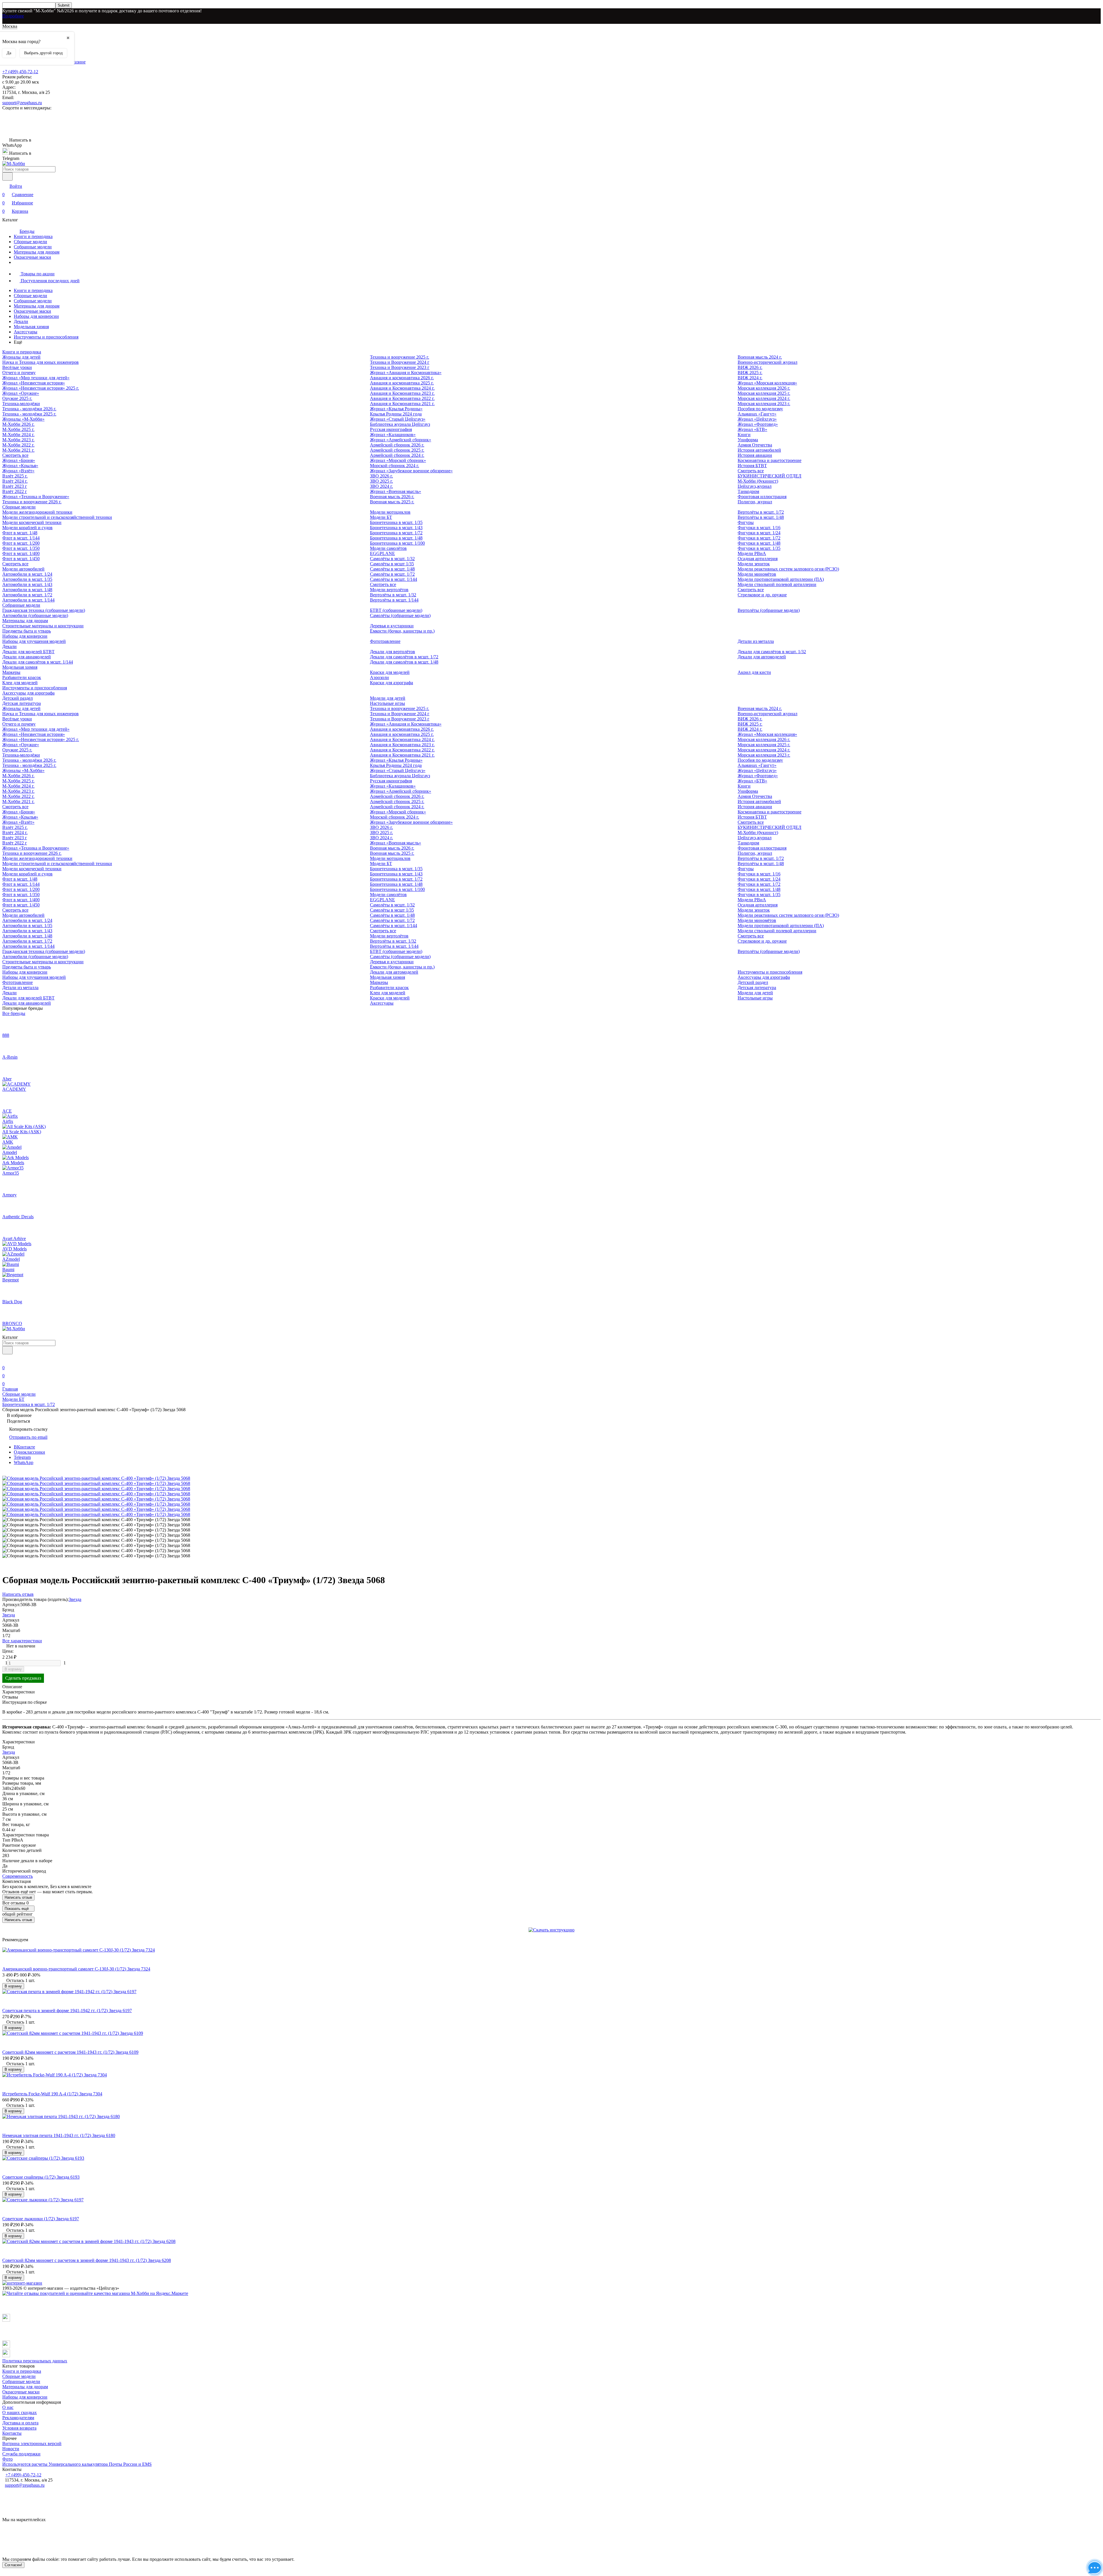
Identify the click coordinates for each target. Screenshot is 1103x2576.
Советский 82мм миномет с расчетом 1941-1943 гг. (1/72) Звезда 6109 (70, 2052)
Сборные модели (30, 242)
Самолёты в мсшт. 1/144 (394, 579)
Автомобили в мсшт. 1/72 (27, 595)
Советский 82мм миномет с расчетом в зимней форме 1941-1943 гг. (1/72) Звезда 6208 (87, 2260)
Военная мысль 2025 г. (392, 502)
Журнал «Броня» (19, 460)
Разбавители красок (22, 677)
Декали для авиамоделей (27, 657)
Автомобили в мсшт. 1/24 (27, 574)
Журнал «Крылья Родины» (396, 409)
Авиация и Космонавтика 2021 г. (402, 404)
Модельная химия (31, 327)
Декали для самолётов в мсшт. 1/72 (404, 657)
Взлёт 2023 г (15, 486)
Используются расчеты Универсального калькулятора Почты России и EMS (77, 2464)
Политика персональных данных (35, 2361)
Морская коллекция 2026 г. (764, 388)
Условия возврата (19, 2428)
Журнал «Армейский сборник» (401, 440)
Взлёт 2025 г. (15, 476)
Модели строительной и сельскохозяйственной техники (57, 517)
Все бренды (14, 1013)
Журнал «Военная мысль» (396, 491)
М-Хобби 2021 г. (18, 450)
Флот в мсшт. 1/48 (20, 533)
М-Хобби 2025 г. (18, 429)
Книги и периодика (33, 236)
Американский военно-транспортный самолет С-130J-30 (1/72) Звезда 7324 (76, 1969)
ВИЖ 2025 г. (750, 373)
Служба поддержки (21, 2454)
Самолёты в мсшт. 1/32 (392, 559)
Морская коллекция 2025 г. (764, 393)
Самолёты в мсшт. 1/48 (392, 569)
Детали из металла (756, 641)
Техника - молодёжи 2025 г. (29, 414)
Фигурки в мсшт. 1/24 (759, 533)
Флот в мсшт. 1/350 (21, 548)
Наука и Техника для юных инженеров (41, 362)
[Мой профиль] (6, 1360)
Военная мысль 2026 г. (392, 497)
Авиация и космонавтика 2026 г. (402, 378)
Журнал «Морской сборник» (398, 460)
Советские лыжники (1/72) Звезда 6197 (41, 2219)
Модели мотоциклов (390, 512)
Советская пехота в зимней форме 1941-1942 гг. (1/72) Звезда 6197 (67, 2011)
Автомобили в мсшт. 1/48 (27, 590)
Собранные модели (33, 247)
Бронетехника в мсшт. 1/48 (396, 538)
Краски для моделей (390, 672)
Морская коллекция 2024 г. (764, 398)
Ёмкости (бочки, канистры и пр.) (402, 631)
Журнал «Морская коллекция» (767, 383)
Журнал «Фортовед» (758, 424)
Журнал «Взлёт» (18, 471)
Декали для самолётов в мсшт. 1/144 (38, 662)
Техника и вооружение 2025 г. (400, 357)
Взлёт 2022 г (15, 491)
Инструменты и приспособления (46, 337)
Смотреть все (15, 455)
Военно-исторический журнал (768, 362)
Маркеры (11, 672)
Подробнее (13, 16)
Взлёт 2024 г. (15, 481)
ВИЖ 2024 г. (750, 378)
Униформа (748, 440)
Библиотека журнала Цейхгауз (400, 424)
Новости (11, 2449)
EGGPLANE (382, 553)
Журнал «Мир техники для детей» (36, 378)
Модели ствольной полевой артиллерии (777, 584)
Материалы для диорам (37, 252)
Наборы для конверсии (36, 316)
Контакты (12, 2433)
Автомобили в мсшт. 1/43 (27, 584)
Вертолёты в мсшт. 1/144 (394, 600)
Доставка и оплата (20, 2423)
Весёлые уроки (17, 367)
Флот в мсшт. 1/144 (21, 538)
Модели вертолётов (389, 590)
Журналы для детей (21, 357)
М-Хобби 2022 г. (18, 445)
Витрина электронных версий (32, 2443)
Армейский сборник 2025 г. (397, 450)
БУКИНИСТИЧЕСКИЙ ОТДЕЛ (770, 476)
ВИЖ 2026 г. (750, 367)
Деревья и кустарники (392, 626)
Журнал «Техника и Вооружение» (36, 497)
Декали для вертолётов (393, 652)
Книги (744, 435)
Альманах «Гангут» (757, 414)
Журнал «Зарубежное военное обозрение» (411, 471)
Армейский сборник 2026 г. (397, 445)
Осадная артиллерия (758, 559)
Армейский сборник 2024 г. (397, 455)
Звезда (75, 1599)
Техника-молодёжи (21, 404)
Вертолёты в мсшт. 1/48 (761, 517)
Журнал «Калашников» (393, 435)
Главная (10, 1389)
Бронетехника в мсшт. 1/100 (397, 543)
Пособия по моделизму (760, 409)
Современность (18, 1876)
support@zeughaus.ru (22, 103)
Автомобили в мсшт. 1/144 (28, 600)
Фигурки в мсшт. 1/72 (759, 538)
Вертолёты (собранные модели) (769, 610)
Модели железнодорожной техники (37, 512)
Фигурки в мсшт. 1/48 (759, 543)
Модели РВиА (752, 553)
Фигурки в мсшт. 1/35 (759, 548)
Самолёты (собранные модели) (400, 615)
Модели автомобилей (23, 569)
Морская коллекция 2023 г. (764, 404)
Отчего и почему (19, 373)
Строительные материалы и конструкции (43, 626)
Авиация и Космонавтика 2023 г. (402, 393)
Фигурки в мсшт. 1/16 (759, 528)
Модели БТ (381, 517)
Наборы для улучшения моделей (34, 641)
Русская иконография (391, 429)
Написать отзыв (18, 1897)
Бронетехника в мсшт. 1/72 (396, 533)
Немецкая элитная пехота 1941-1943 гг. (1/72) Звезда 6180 (59, 2135)
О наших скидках (20, 2412)
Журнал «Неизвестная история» (34, 383)
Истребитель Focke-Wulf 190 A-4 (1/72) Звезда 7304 (52, 2094)
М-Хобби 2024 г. (18, 435)
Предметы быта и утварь (27, 631)
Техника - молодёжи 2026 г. (29, 409)
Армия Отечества (755, 445)
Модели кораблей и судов (27, 528)
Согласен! (13, 2565)
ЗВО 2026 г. (381, 476)
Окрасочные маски (32, 257)
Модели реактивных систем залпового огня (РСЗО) (788, 569)
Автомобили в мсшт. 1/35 (27, 579)
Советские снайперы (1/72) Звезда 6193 (41, 2177)
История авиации (755, 455)
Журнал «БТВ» (752, 429)
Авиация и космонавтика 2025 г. (402, 383)
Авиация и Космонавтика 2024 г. (402, 388)
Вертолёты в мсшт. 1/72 (761, 512)
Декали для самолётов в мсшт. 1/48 (404, 662)
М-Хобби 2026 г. (18, 424)
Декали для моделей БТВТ (28, 652)
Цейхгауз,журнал (755, 486)
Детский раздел (18, 698)
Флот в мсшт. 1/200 (21, 543)
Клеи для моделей (20, 683)
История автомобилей (759, 450)
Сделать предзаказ (23, 1678)
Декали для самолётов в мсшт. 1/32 (772, 652)
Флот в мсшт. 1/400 (21, 553)
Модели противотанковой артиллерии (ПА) (781, 579)
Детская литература (22, 703)
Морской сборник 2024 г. (395, 466)
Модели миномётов (757, 574)
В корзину (13, 1669)
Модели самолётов (388, 548)
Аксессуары (26, 332)
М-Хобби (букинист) (758, 481)
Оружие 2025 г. (17, 398)
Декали (21, 321)
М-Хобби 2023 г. (18, 440)
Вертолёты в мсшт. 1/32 (393, 595)
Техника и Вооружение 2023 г (400, 367)
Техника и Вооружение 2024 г (400, 362)
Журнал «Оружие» (21, 393)
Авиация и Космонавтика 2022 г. (402, 398)
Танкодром (748, 491)
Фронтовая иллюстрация (762, 497)
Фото (7, 2459)
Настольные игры (387, 703)
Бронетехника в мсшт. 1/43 (396, 528)
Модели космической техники (32, 522)
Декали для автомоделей (762, 657)
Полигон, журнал (755, 502)
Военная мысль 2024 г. (760, 357)
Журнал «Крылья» (20, 466)
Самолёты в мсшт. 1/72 (392, 574)
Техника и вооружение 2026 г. (32, 502)
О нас (8, 2407)
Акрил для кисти (754, 672)
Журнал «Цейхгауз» (757, 419)
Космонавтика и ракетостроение (770, 460)
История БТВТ (752, 466)
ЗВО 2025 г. (381, 481)
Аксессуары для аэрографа (28, 693)
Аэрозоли (379, 677)
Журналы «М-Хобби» (23, 419)
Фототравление (385, 641)
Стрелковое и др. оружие (762, 595)
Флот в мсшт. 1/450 (21, 559)
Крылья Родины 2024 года (396, 414)
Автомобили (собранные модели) (35, 615)
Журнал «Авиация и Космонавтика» (406, 373)
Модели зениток (754, 564)
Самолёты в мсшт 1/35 (392, 564)
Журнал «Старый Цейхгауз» (398, 419)
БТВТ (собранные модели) (396, 610)
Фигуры (746, 522)
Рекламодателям (18, 2418)
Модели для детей (388, 698)
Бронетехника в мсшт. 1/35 (396, 522)
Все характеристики (22, 1641)
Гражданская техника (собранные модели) (44, 610)
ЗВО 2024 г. (381, 486)
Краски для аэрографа (392, 683)
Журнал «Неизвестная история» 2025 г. (41, 388)
